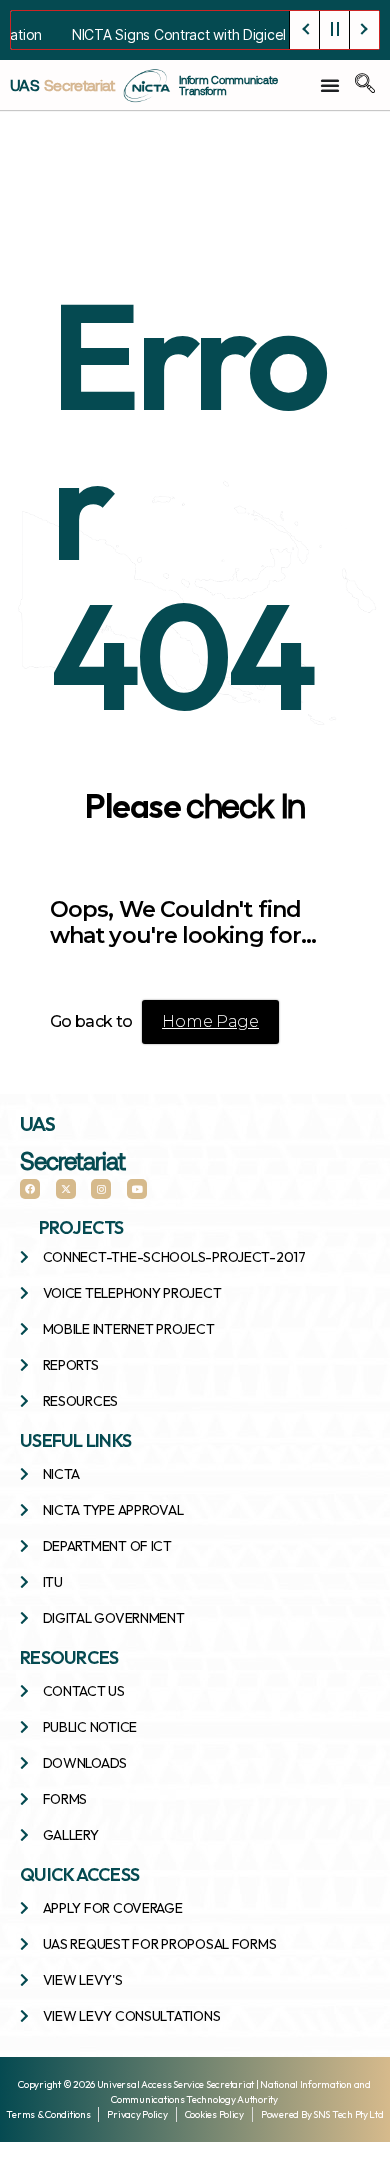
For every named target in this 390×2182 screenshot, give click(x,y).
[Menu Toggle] (330, 85)
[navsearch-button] (365, 85)
